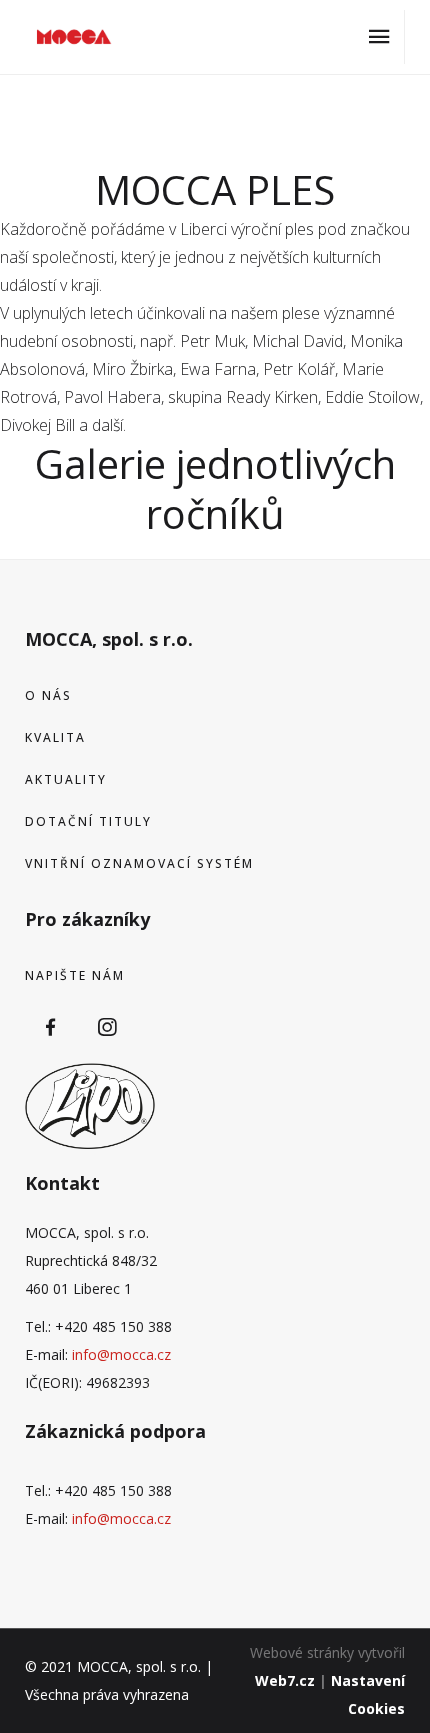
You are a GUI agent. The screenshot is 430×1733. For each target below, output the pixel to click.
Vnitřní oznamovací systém (139, 863)
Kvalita (55, 737)
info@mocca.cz (121, 1354)
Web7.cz (285, 1680)
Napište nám (75, 975)
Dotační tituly (88, 821)
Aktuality (66, 779)
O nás (48, 695)
